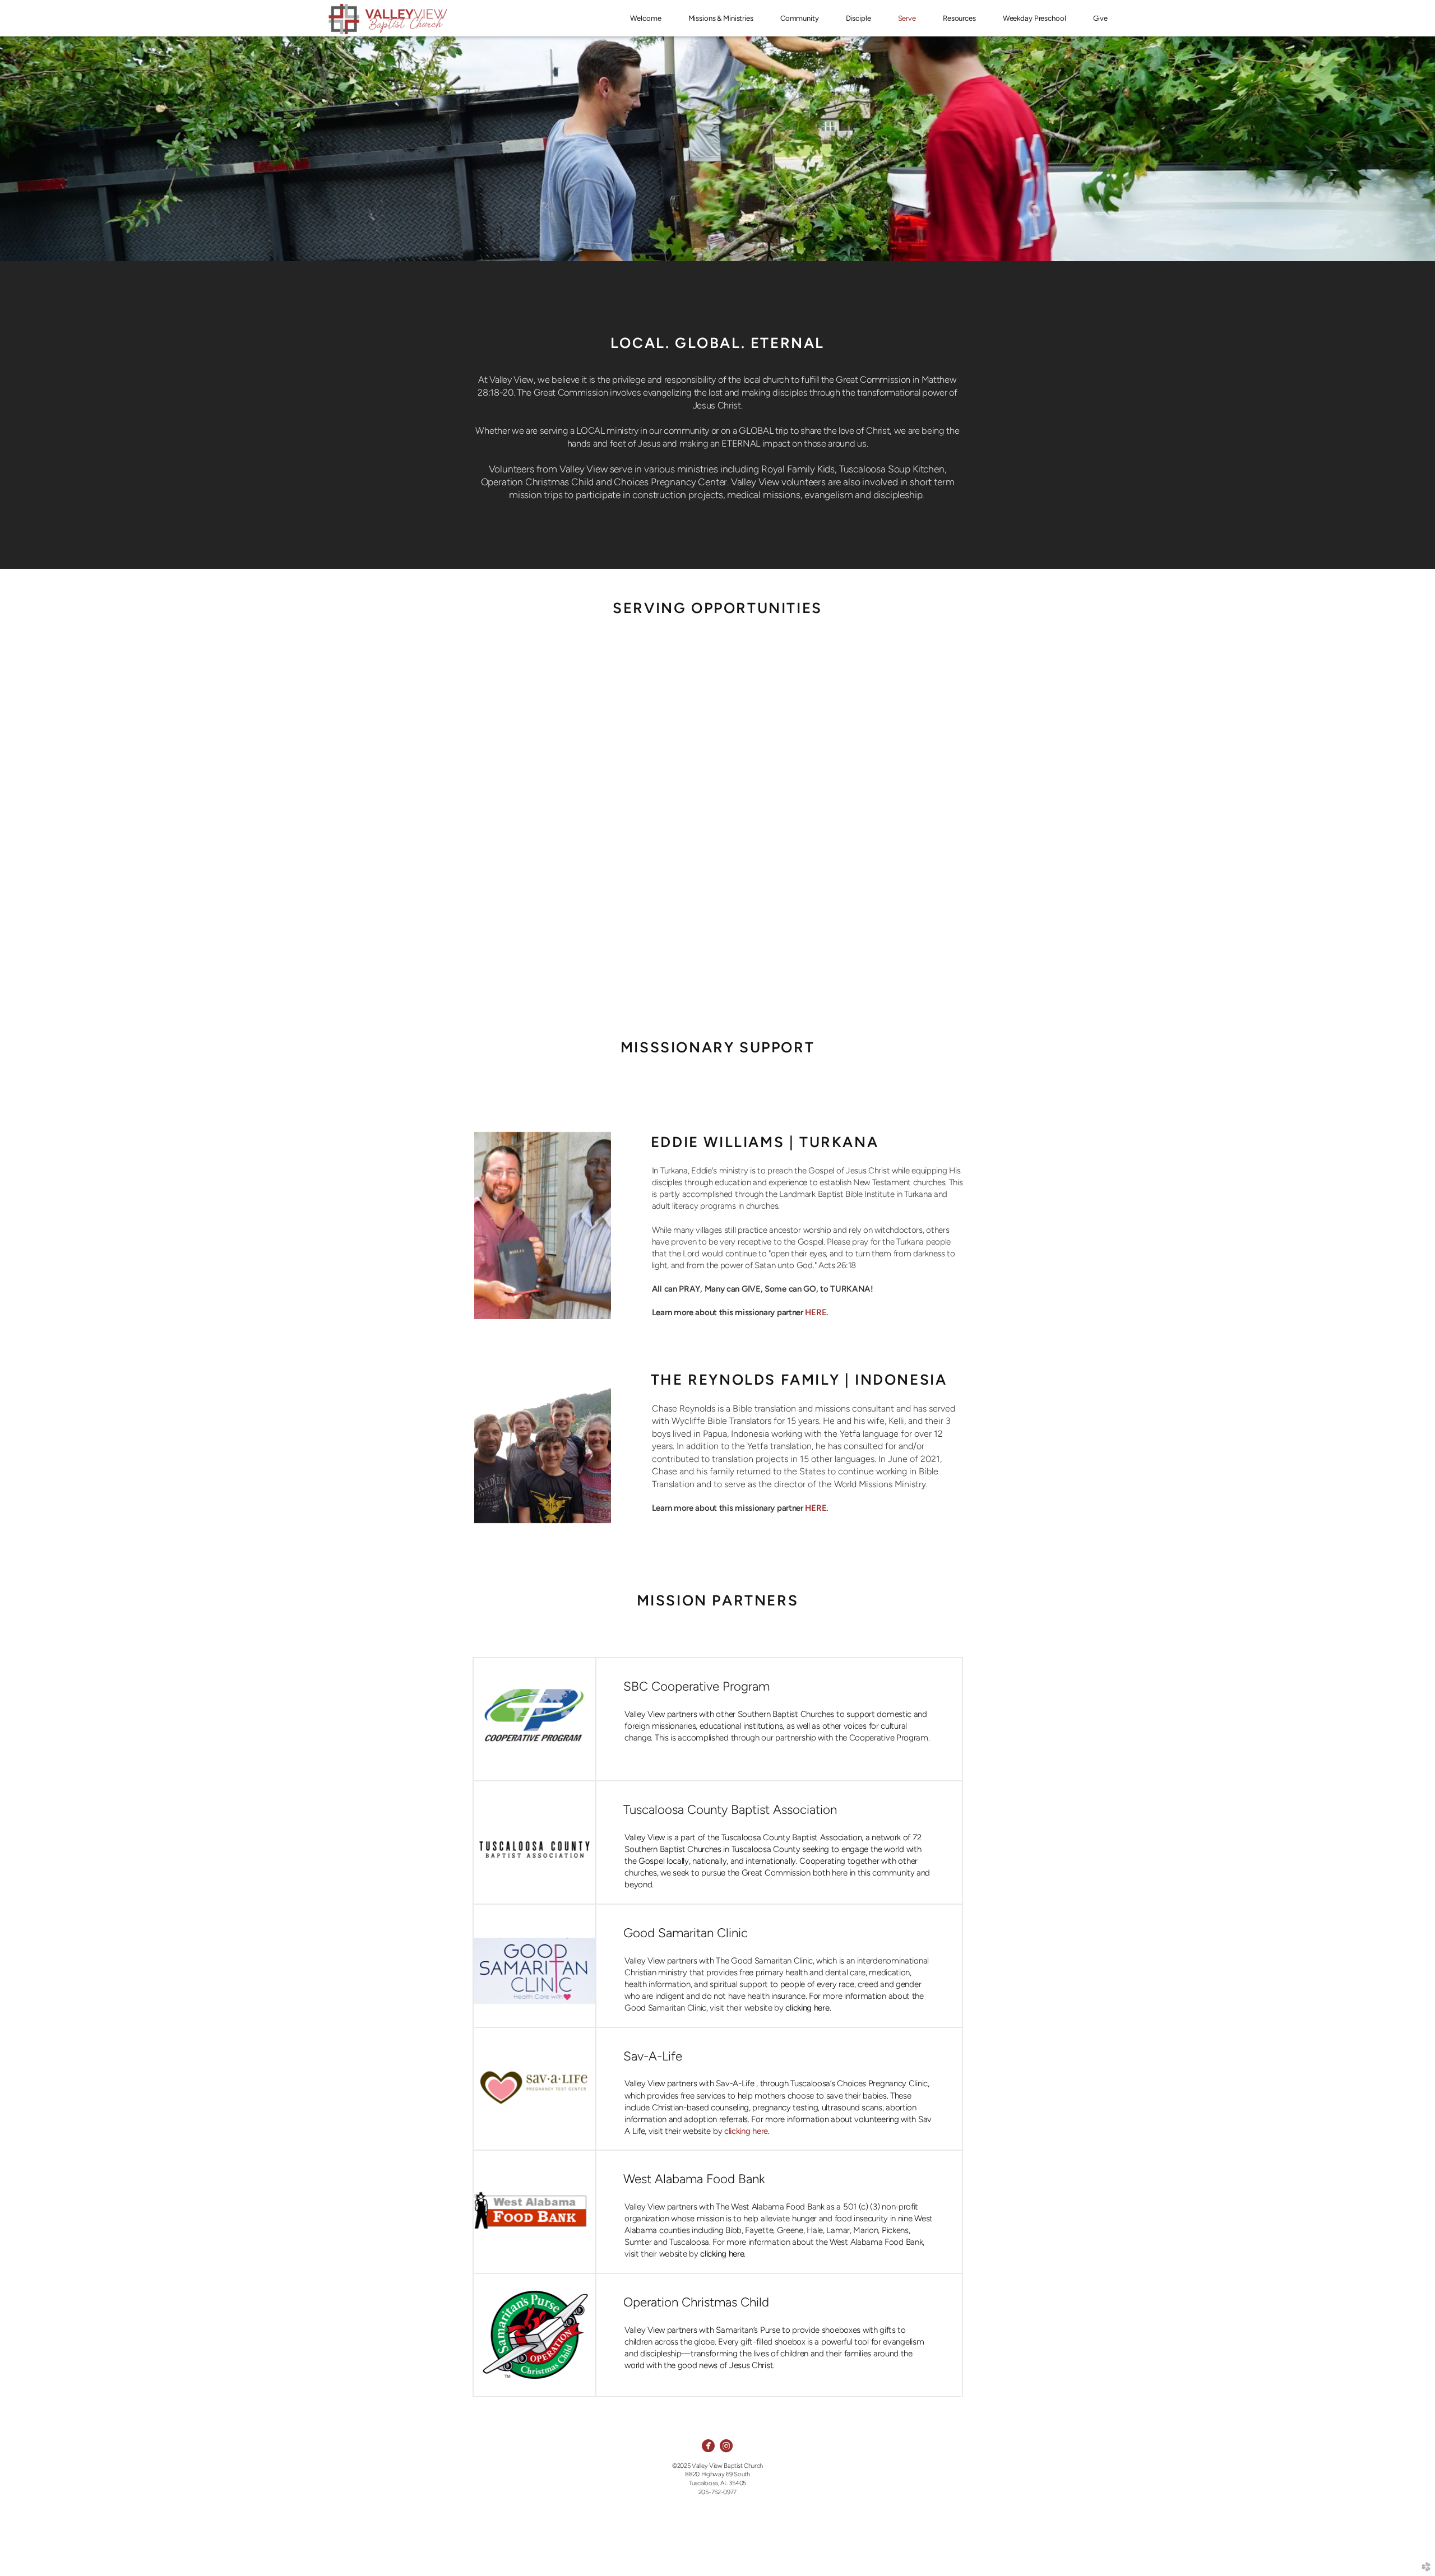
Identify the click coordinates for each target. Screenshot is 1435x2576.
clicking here (746, 2131)
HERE (816, 1312)
